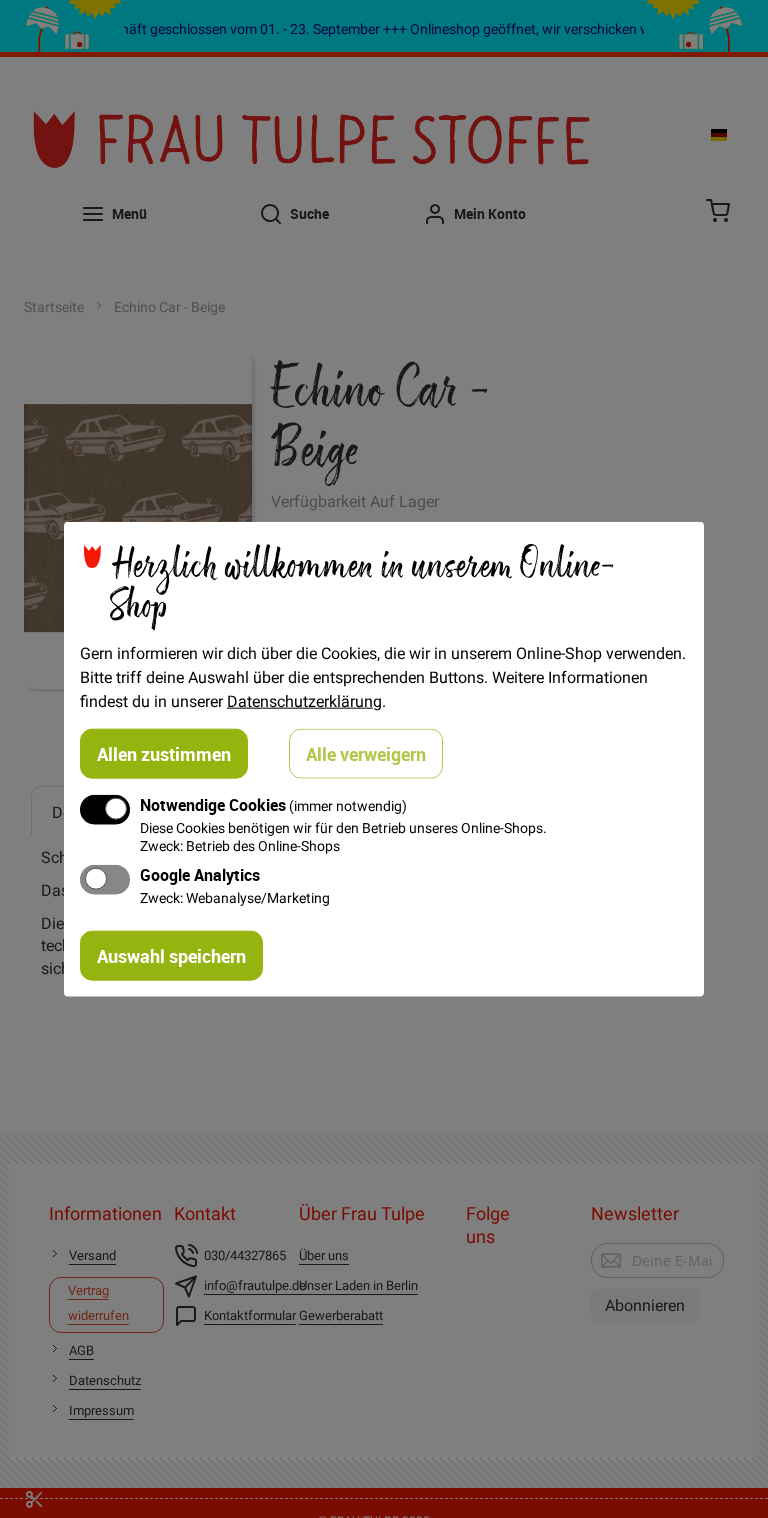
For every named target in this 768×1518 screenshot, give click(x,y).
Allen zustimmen (164, 754)
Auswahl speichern (171, 955)
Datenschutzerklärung (304, 701)
